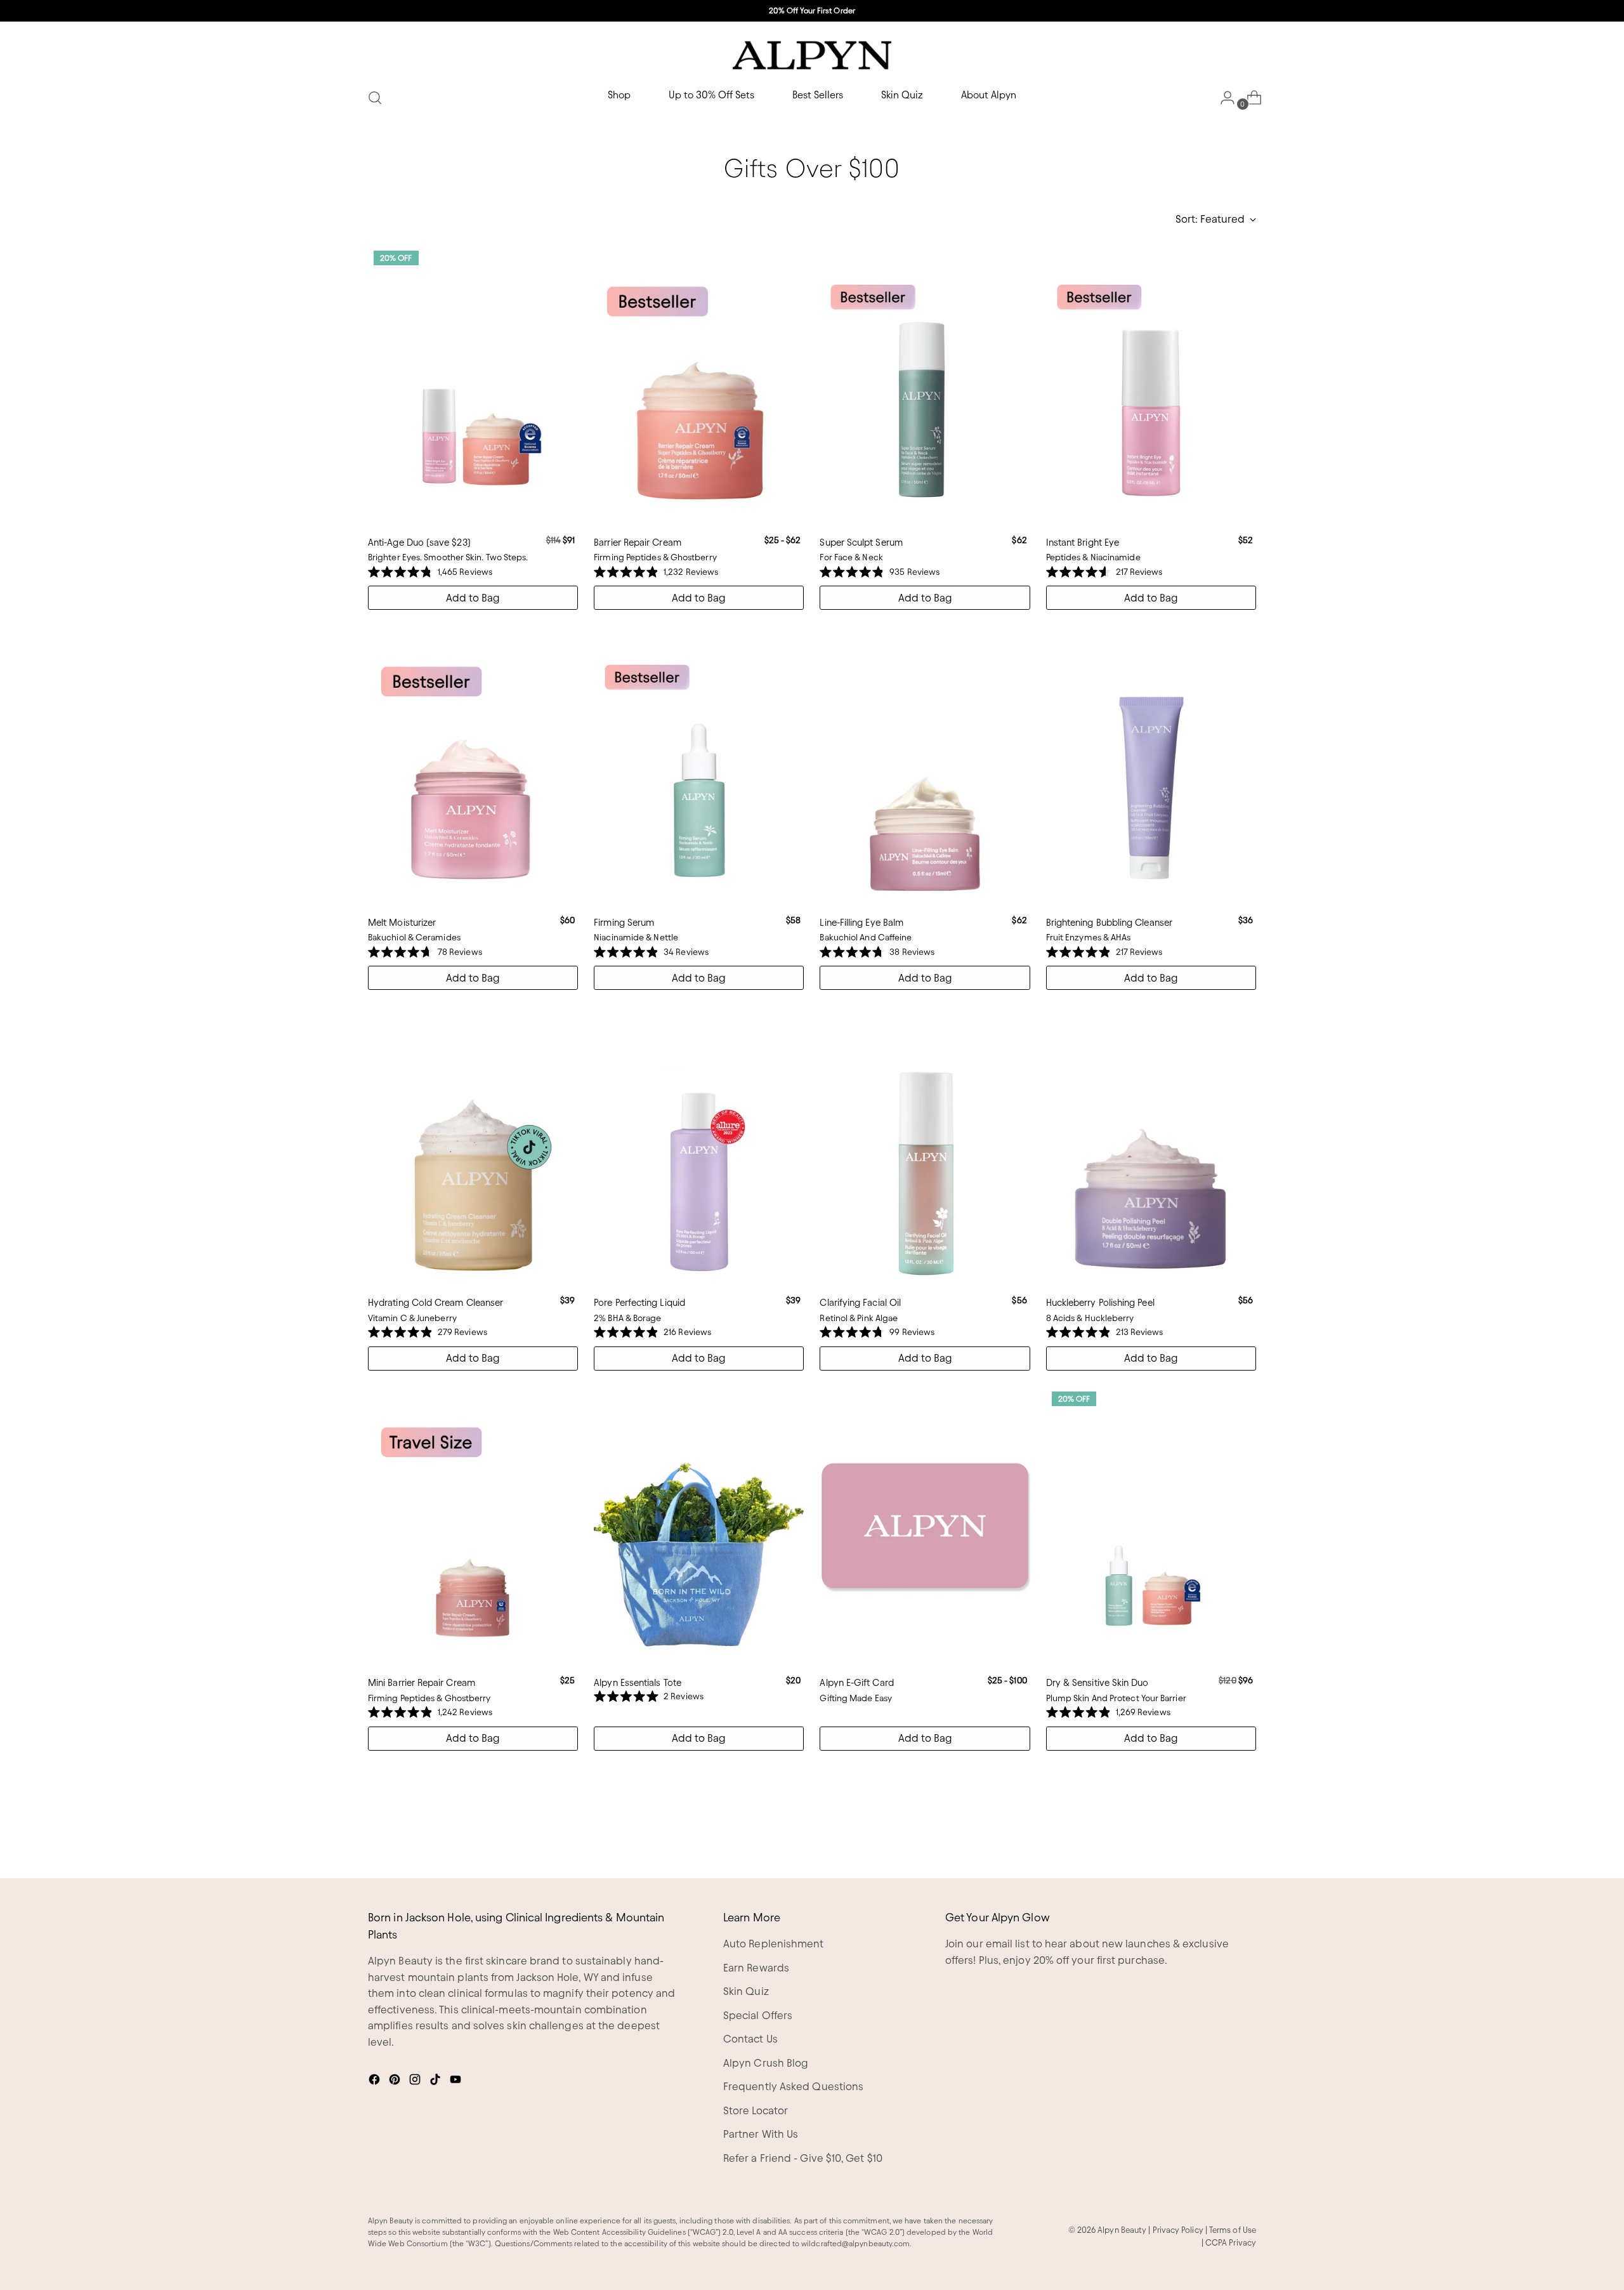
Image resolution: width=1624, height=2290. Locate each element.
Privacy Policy (1178, 2230)
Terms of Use (1233, 2230)
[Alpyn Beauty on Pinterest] (396, 2082)
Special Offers (758, 2015)
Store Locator (756, 2110)
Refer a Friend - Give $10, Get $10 (803, 2158)
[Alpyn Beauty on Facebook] (376, 2082)
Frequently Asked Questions (793, 2086)
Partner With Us (761, 2134)
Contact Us (750, 2039)
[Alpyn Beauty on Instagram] (416, 2082)
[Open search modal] (375, 98)
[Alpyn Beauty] (812, 55)
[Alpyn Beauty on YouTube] (457, 2082)
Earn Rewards (756, 1968)
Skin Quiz (746, 1991)
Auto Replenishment (774, 1944)
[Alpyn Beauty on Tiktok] (436, 2082)
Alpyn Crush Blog (766, 2063)
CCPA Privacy (1231, 2242)
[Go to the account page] (1222, 98)
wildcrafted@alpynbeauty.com (855, 2243)
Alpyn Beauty (1122, 2230)
